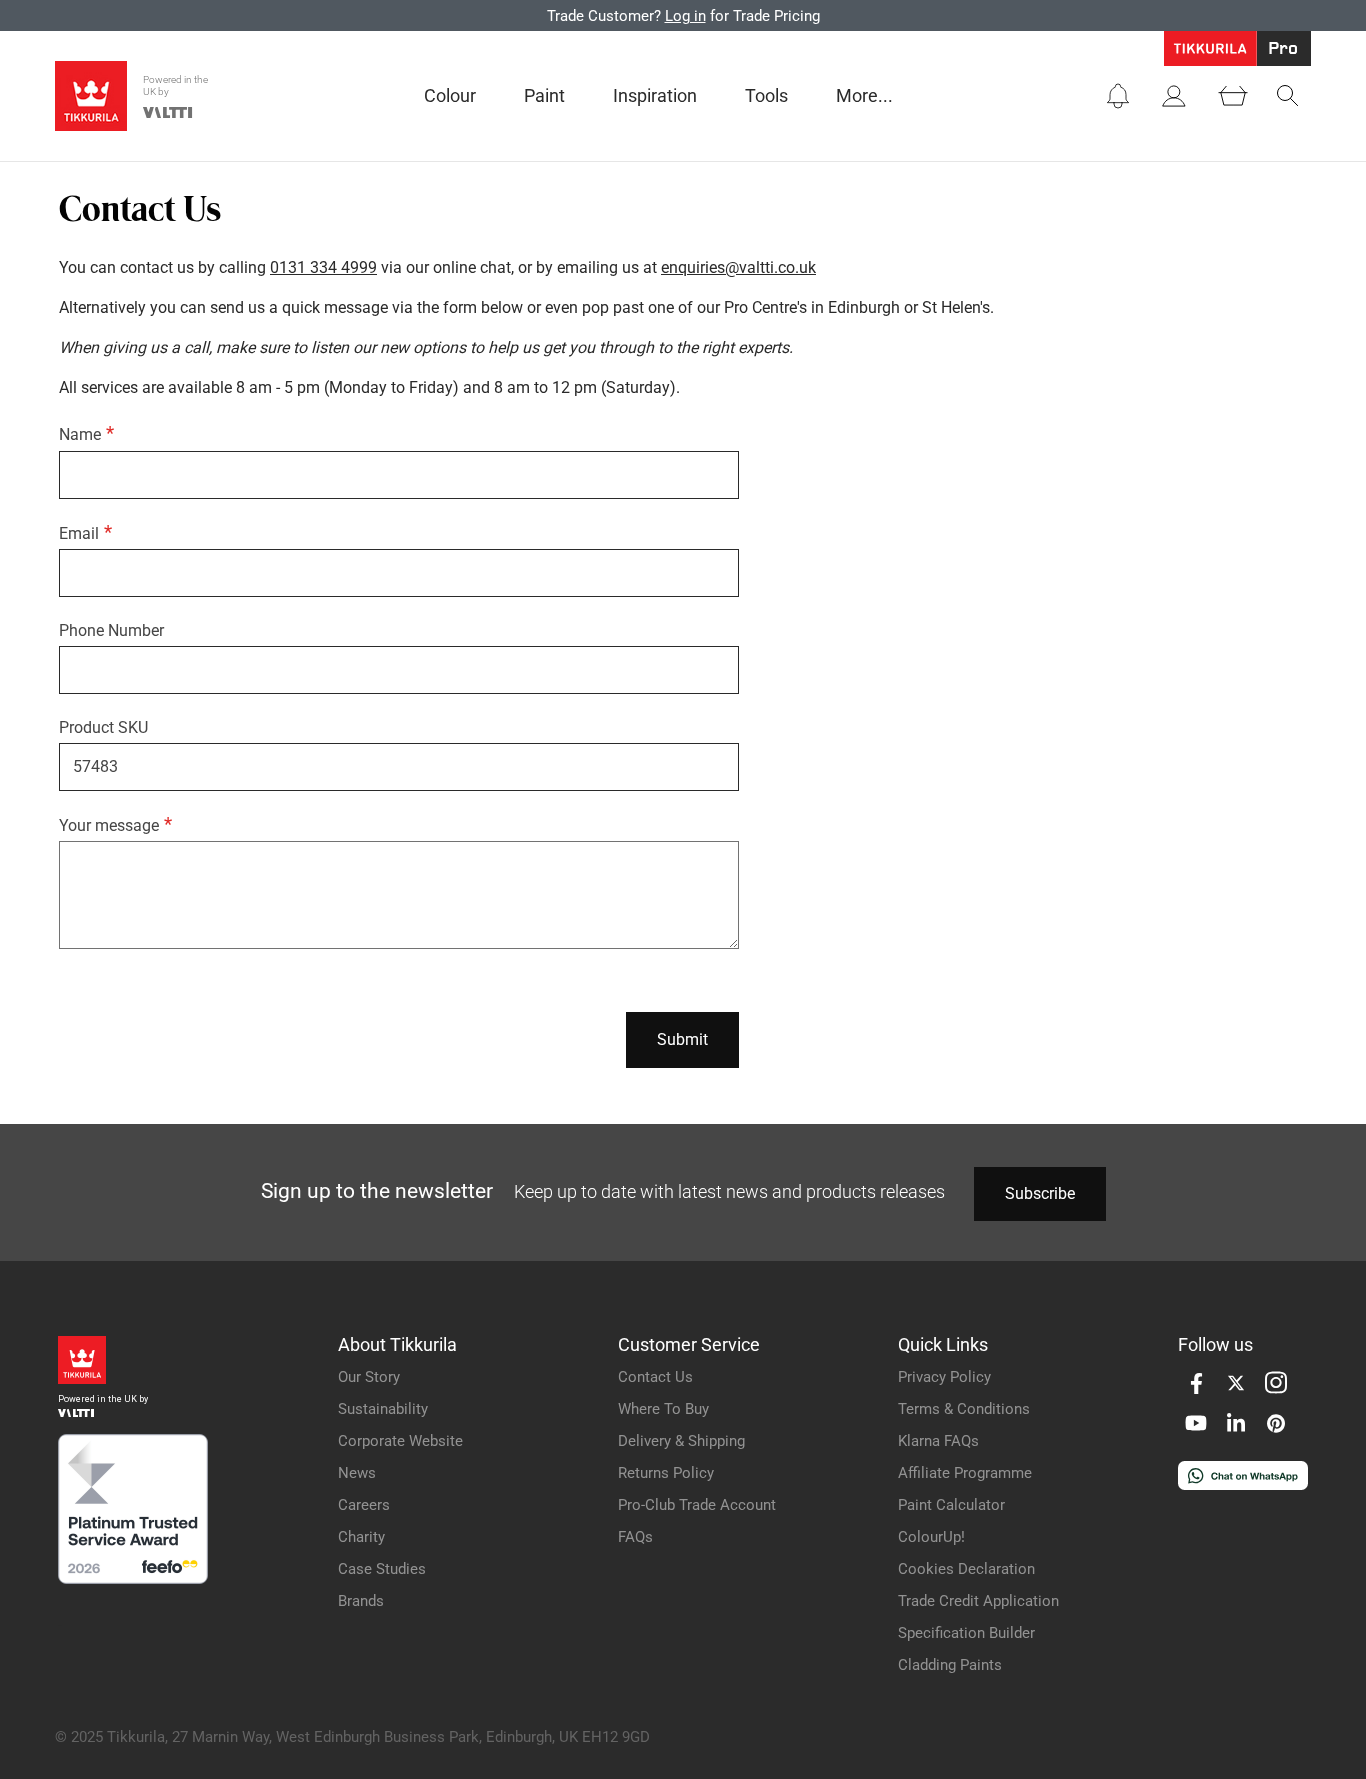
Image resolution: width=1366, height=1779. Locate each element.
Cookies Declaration (966, 1569)
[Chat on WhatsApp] (1243, 1484)
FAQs (635, 1537)
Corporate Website (400, 1441)
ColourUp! (931, 1537)
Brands (361, 1601)
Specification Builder (966, 1633)
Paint (544, 95)
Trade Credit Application (978, 1601)
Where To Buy (663, 1409)
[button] (1118, 96)
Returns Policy (666, 1473)
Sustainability (383, 1409)
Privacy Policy (944, 1377)
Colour (450, 95)
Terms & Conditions (964, 1409)
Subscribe (1040, 1193)
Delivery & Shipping (681, 1441)
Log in (685, 16)
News (357, 1473)
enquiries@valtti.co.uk (738, 267)
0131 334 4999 (323, 267)
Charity (361, 1537)
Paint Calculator (951, 1505)
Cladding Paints (950, 1665)
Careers (364, 1505)
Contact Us (655, 1377)
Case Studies (382, 1569)
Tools (766, 95)
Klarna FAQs (938, 1441)
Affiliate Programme (965, 1473)
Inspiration (655, 95)
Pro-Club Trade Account (697, 1505)
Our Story (369, 1377)
